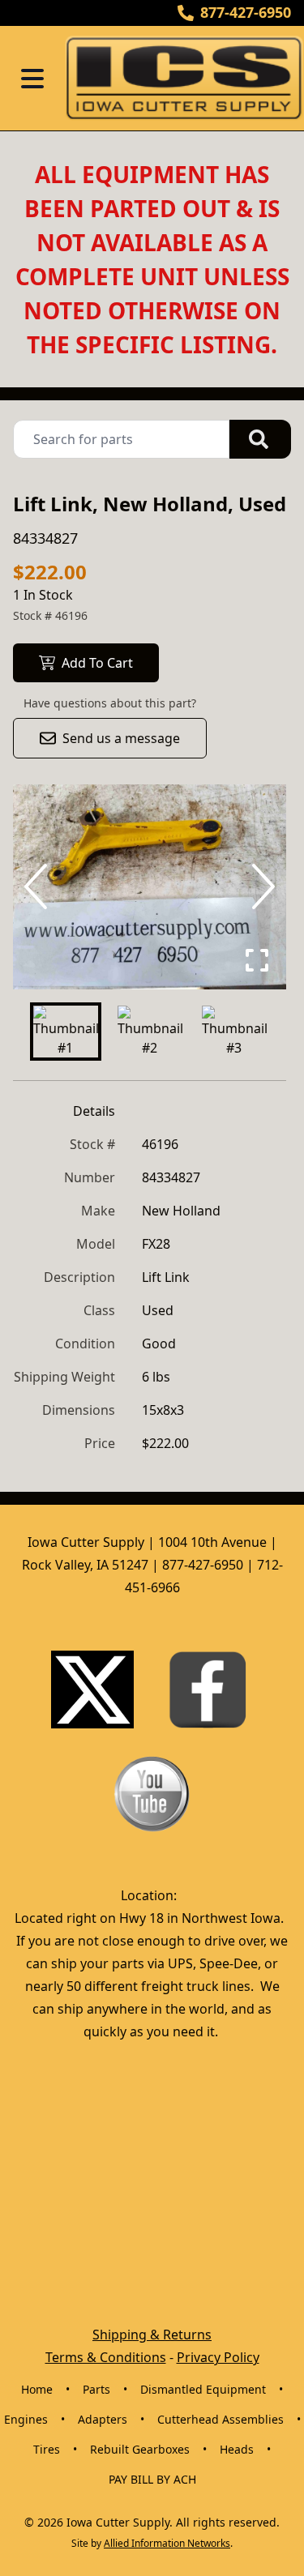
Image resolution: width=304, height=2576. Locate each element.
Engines (26, 2419)
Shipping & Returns (152, 2335)
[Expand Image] (257, 960)
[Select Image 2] (150, 1032)
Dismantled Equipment (203, 2389)
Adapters (103, 2419)
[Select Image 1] (66, 1032)
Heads (237, 2449)
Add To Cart (97, 663)
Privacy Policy (218, 2357)
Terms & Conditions (106, 2357)
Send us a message (121, 738)
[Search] (260, 439)
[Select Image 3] (234, 1032)
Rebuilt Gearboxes (140, 2449)
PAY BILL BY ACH (152, 2479)
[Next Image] (260, 886)
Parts (96, 2389)
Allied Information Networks (167, 2543)
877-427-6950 (246, 12)
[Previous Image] (39, 886)
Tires (47, 2449)
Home (37, 2389)
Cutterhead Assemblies (221, 2419)
